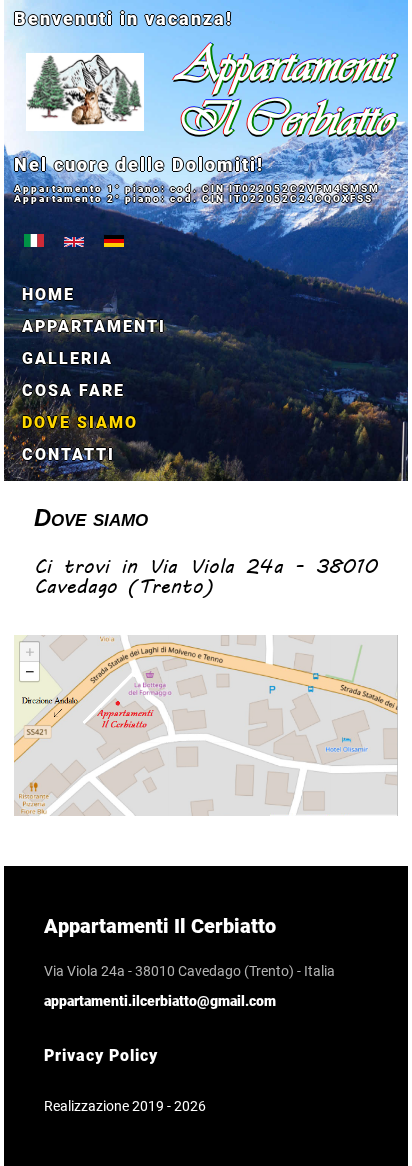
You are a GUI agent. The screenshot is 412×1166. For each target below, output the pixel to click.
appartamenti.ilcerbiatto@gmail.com (160, 1001)
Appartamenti (94, 326)
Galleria (67, 358)
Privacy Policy (101, 1055)
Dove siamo (80, 422)
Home (48, 294)
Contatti (68, 454)
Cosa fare (73, 390)
